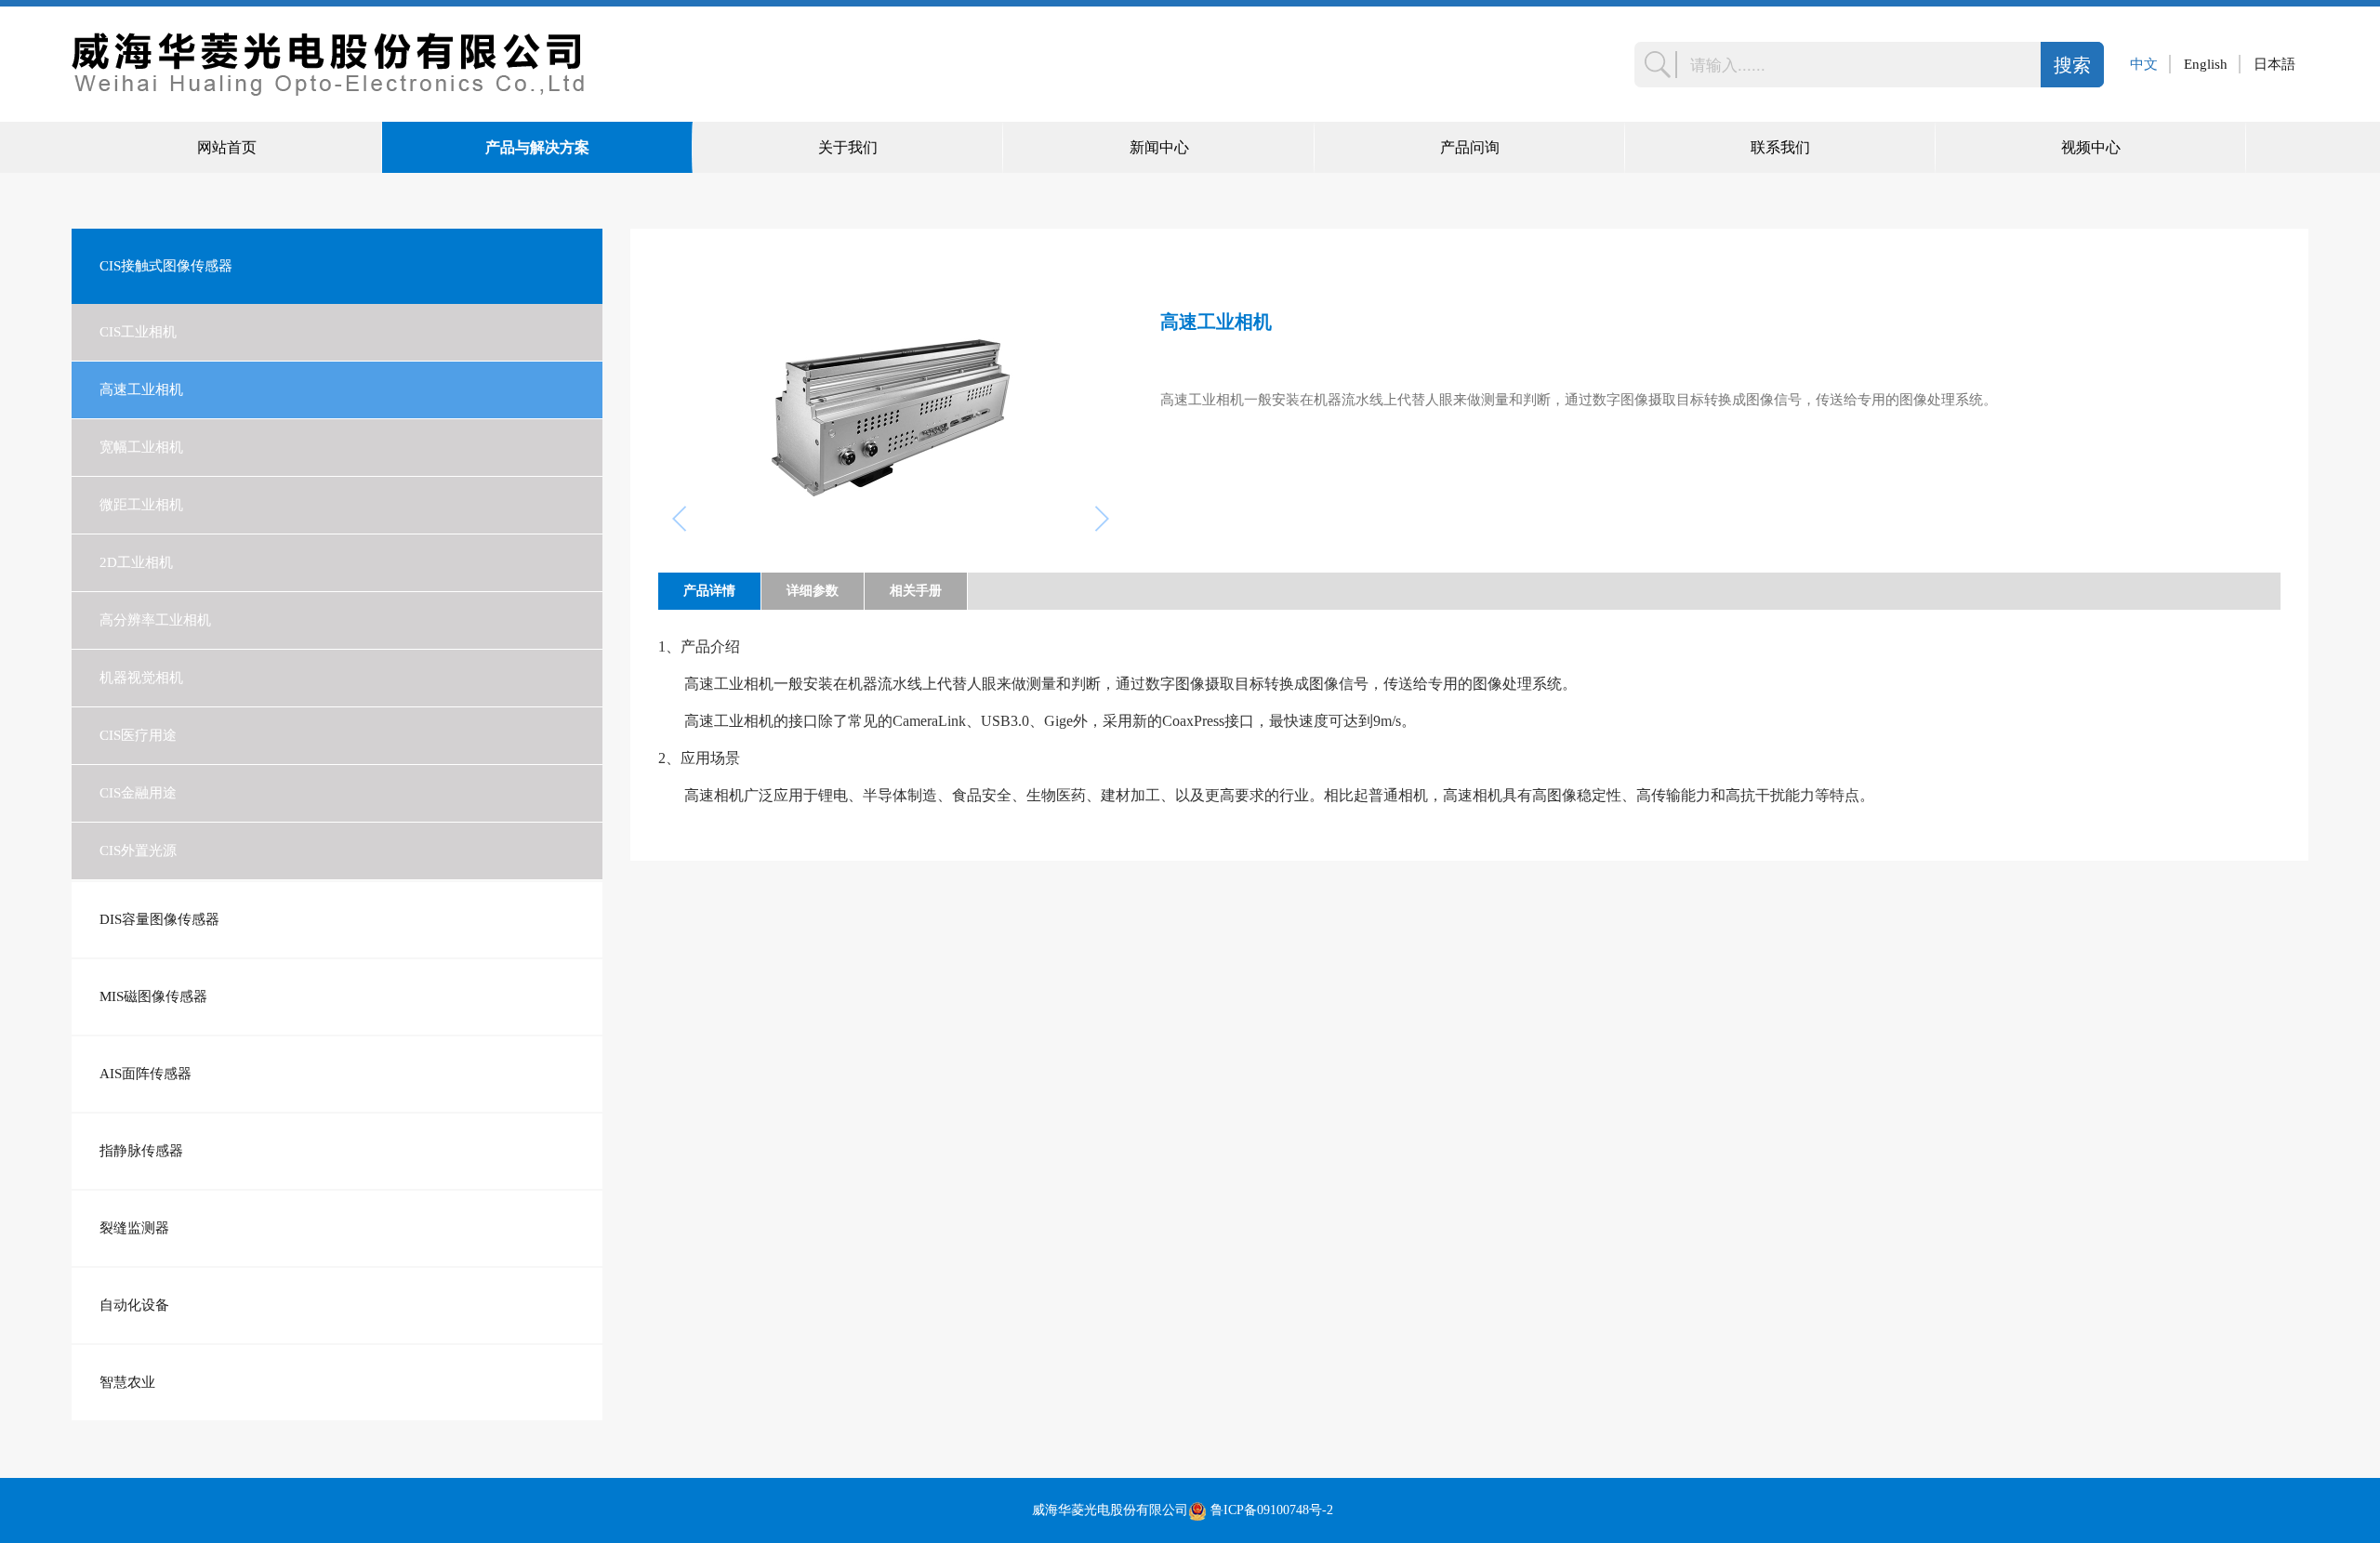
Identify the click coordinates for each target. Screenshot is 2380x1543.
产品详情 (709, 591)
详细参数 (813, 591)
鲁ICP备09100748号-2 (1272, 1510)
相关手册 (916, 591)
